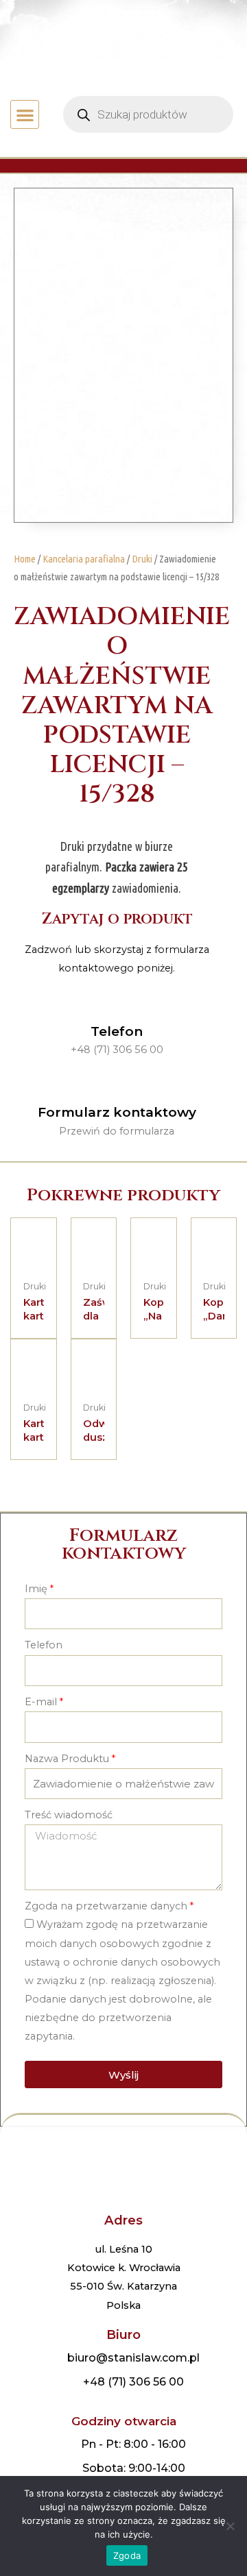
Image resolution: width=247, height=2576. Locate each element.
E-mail (41, 1702)
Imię (36, 1589)
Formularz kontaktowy (117, 1112)
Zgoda (127, 2555)
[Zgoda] (230, 2526)
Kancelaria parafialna (84, 559)
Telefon (117, 1031)
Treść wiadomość (69, 1815)
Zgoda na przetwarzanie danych (106, 1906)
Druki (142, 559)
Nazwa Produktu (67, 1759)
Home (25, 559)
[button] (25, 115)
